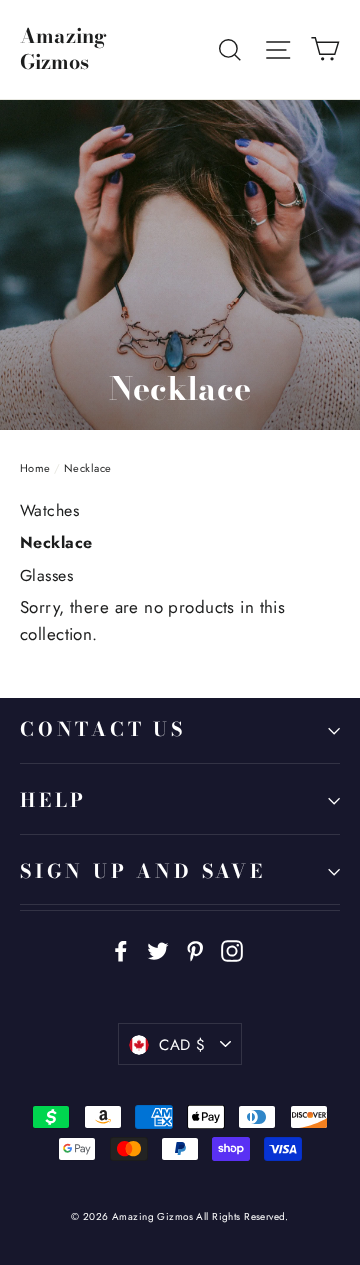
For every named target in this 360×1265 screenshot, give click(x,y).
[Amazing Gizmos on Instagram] (232, 949)
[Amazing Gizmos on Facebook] (121, 949)
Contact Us (103, 729)
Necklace (56, 542)
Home (35, 468)
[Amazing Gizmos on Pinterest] (195, 949)
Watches (49, 510)
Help (53, 800)
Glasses (46, 575)
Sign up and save (143, 871)
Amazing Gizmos (63, 49)
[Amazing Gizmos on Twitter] (158, 949)
